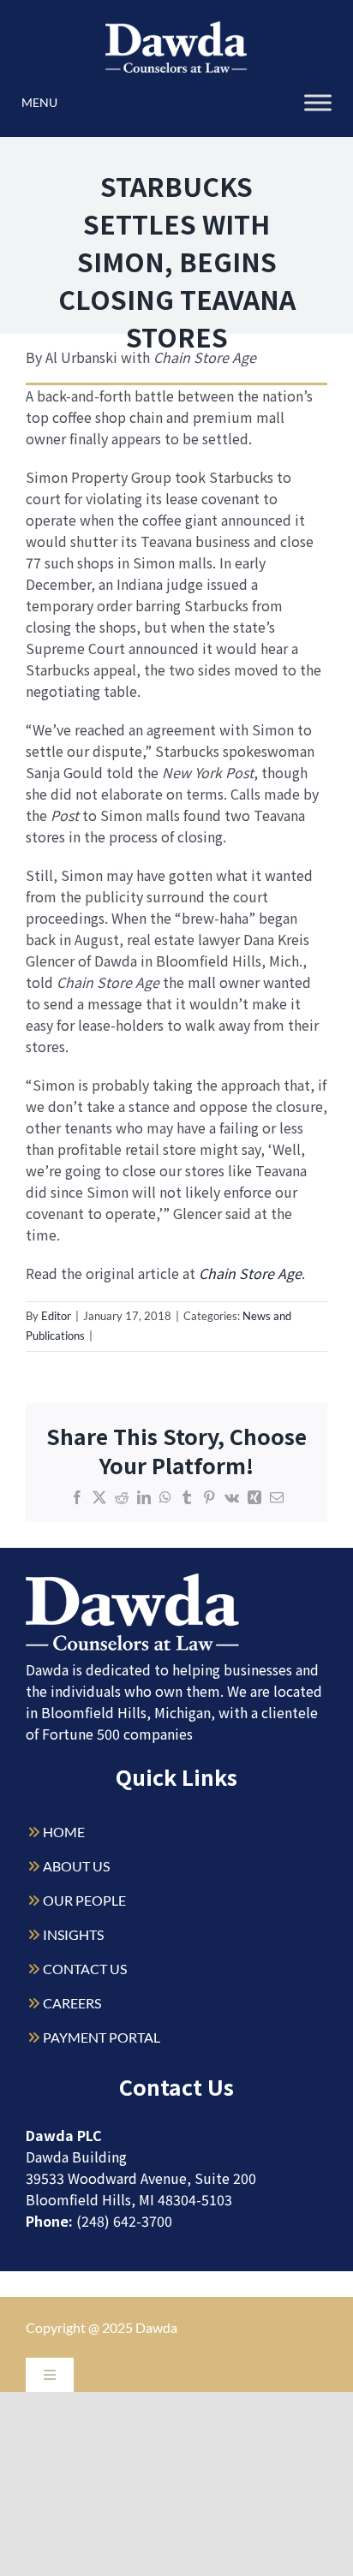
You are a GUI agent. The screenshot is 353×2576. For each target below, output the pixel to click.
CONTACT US (85, 1969)
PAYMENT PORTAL (102, 2037)
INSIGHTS (73, 1934)
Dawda (156, 2327)
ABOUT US (76, 1866)
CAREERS (72, 2003)
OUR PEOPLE (84, 1900)
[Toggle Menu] (318, 102)
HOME (64, 1832)
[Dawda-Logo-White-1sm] (133, 1580)
